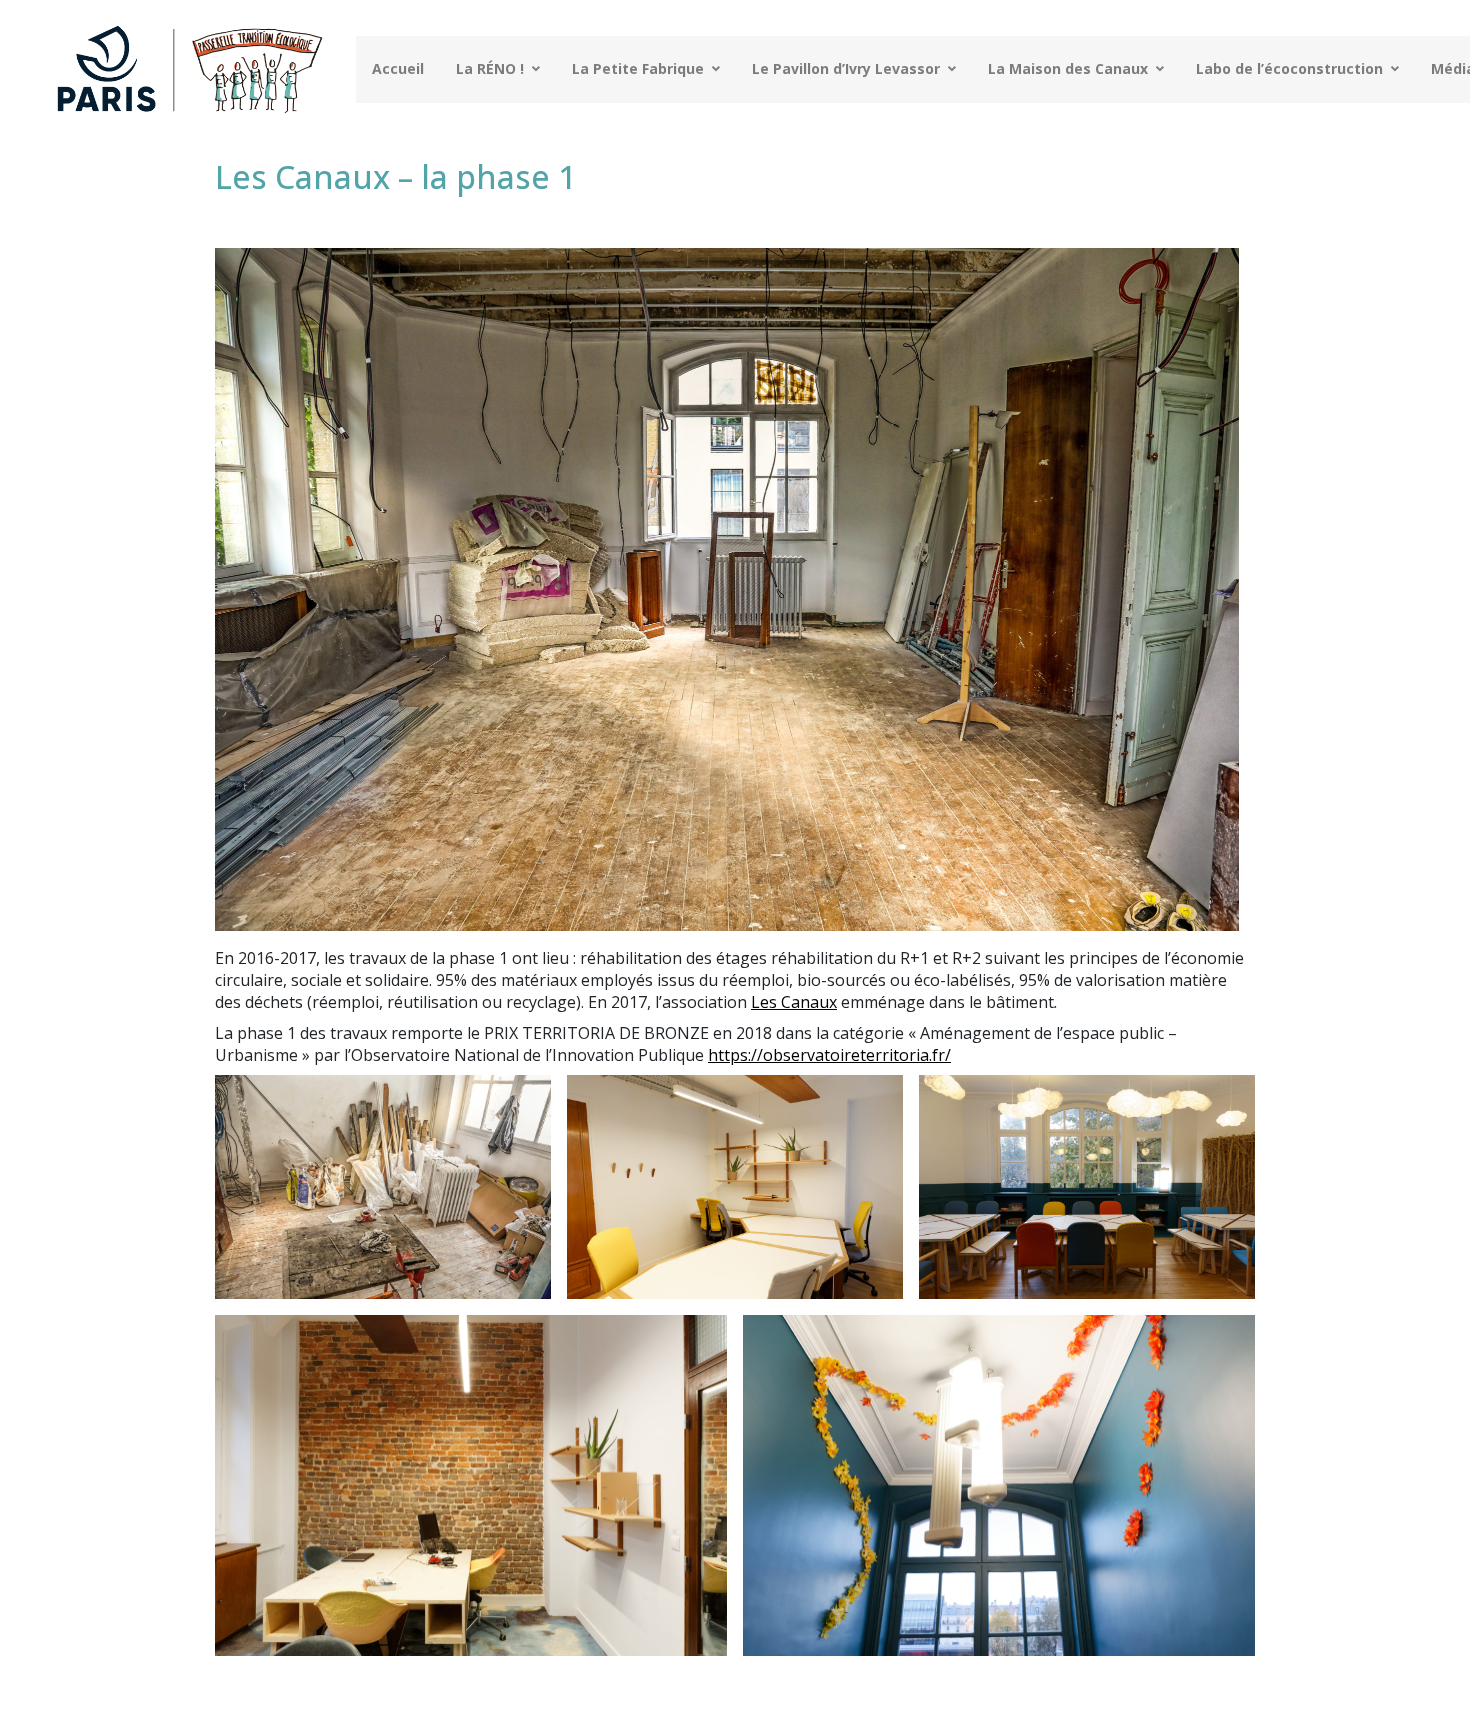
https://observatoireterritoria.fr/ (829, 1055)
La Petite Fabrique (638, 68)
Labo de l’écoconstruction (1289, 68)
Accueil (398, 68)
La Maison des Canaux (1068, 68)
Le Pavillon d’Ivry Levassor (846, 68)
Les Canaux (794, 1002)
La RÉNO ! (490, 68)
